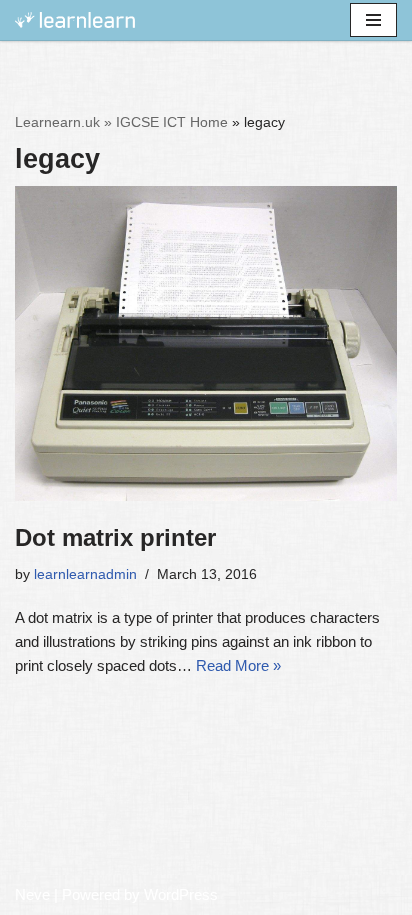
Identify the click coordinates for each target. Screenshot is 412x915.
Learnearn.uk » (63, 122)
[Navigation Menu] (373, 20)
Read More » (238, 665)
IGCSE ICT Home (172, 122)
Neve (32, 894)
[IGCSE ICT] (75, 20)
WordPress (181, 894)
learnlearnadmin (85, 574)
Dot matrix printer (115, 537)
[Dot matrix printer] (206, 343)
